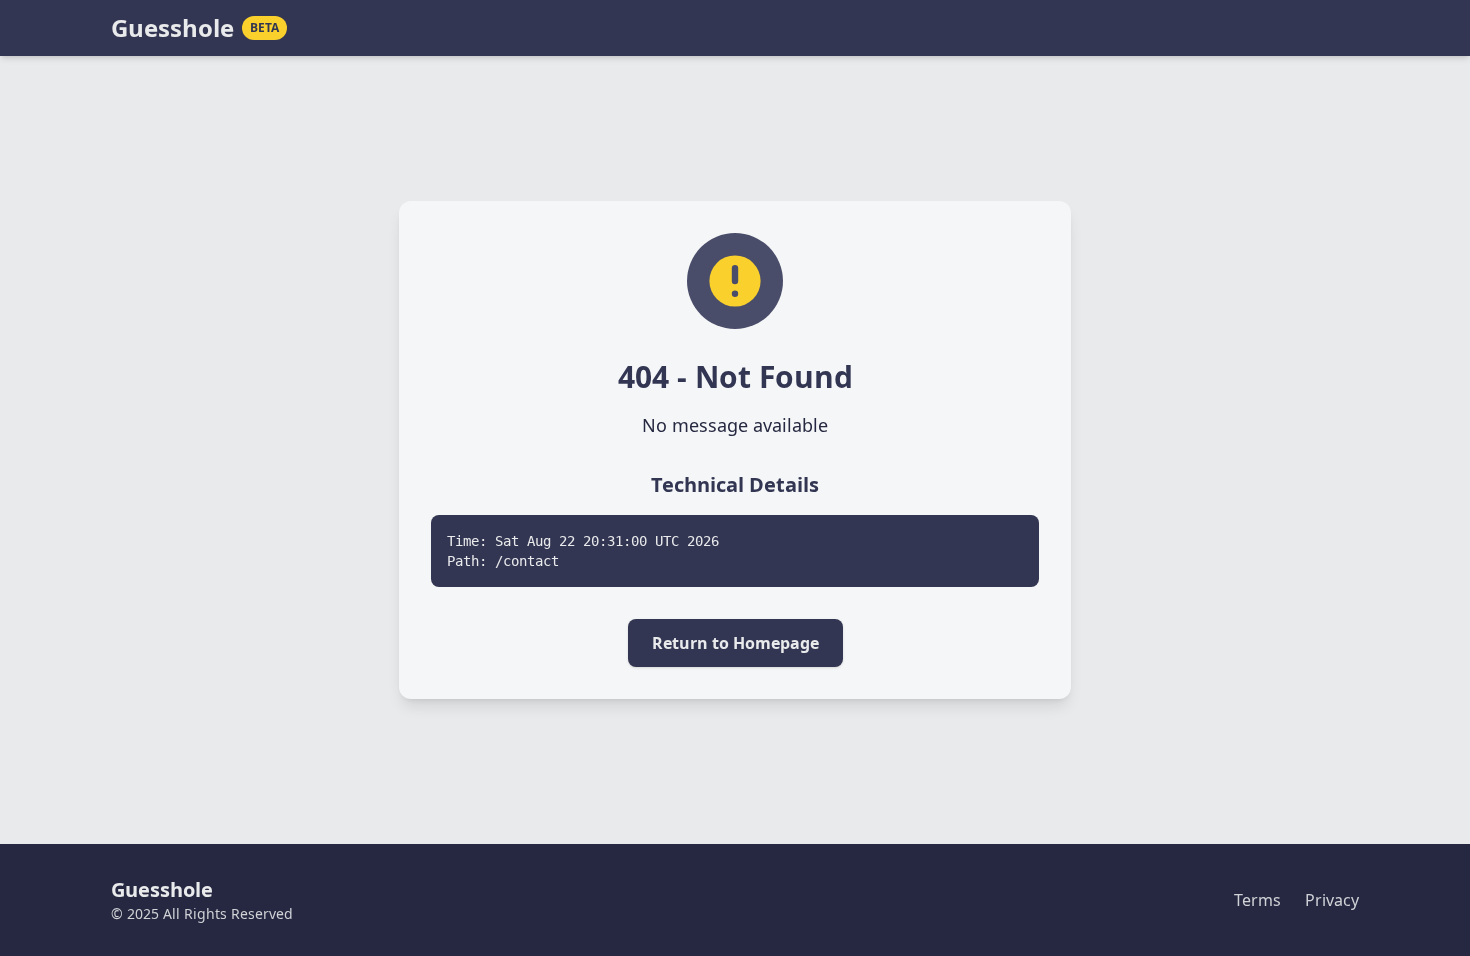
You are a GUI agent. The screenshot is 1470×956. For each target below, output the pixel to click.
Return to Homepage (735, 643)
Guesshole (172, 27)
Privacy (1332, 900)
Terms (1257, 900)
